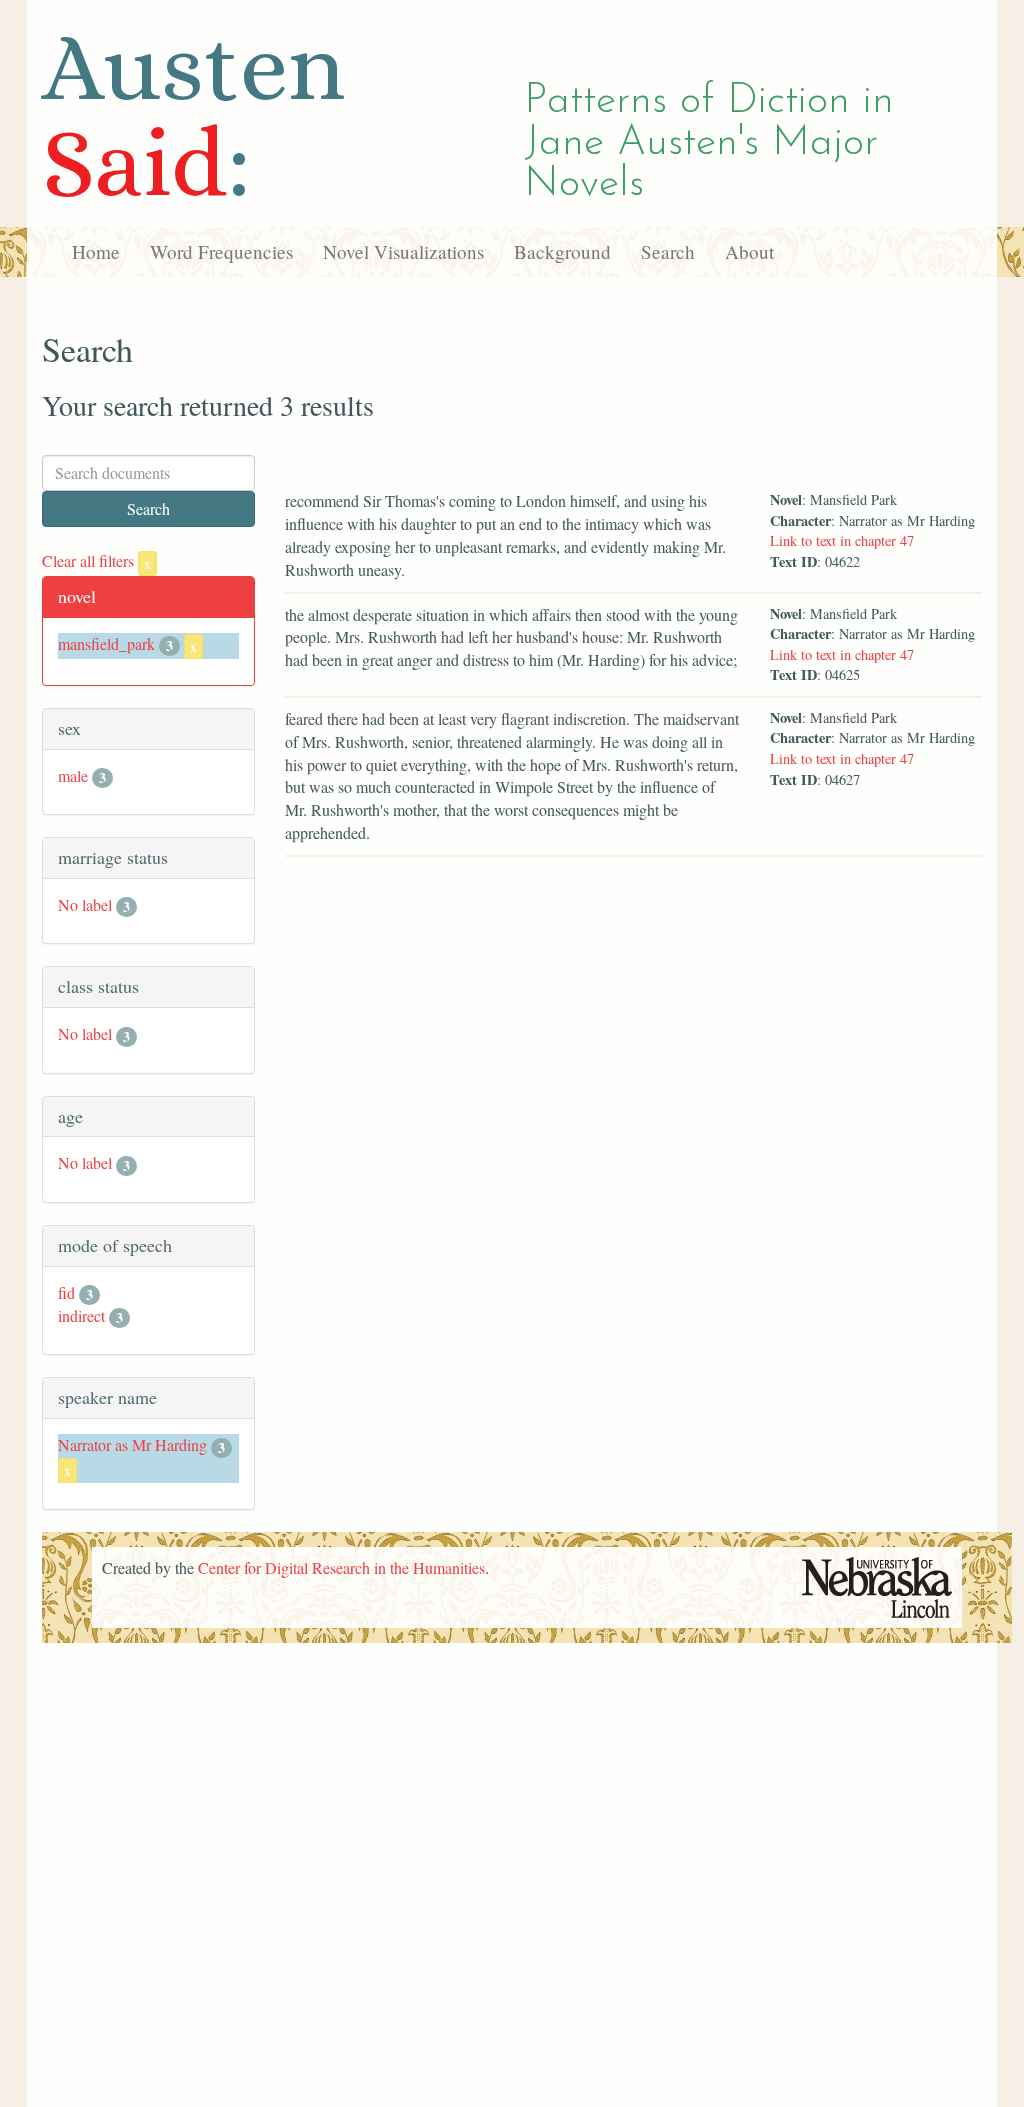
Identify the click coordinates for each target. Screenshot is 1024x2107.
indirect (81, 1315)
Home (96, 251)
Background (562, 251)
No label (85, 904)
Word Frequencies (221, 251)
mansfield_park (106, 643)
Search (668, 251)
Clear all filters (96, 560)
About (749, 251)
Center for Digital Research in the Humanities (341, 1567)
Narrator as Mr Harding (132, 1444)
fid (66, 1292)
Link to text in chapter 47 (842, 540)
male (73, 775)
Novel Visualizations (403, 251)
